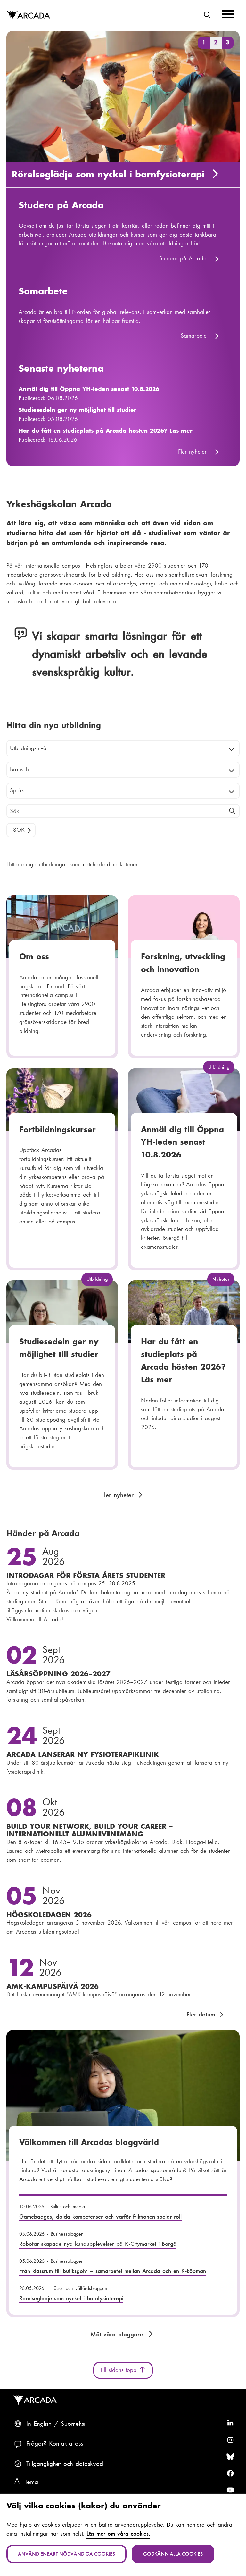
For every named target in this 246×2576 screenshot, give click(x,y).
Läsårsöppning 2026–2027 (58, 1674)
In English (39, 2424)
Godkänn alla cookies (173, 2554)
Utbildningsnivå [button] (28, 748)
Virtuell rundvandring (62, 174)
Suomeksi (73, 2424)
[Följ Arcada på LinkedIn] (230, 2424)
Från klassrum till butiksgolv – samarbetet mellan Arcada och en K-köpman (113, 2271)
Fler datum (201, 2014)
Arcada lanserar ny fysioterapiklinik (83, 1754)
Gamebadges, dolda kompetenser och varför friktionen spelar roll (101, 2217)
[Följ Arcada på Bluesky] (230, 2457)
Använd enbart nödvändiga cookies (66, 2554)
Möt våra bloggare (118, 2334)
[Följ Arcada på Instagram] (230, 2440)
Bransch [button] (19, 769)
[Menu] (228, 15)
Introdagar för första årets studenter (86, 1575)
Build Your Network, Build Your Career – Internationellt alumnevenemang (90, 1830)
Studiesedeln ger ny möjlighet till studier (78, 410)
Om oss (34, 956)
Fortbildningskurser (57, 1129)
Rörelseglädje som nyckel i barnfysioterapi (71, 2298)
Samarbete (43, 291)
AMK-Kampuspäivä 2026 (53, 1986)
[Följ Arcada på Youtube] (230, 2490)
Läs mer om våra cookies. (118, 2534)
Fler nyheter (192, 452)
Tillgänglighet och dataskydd (65, 2464)
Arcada (28, 16)
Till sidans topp (119, 2370)
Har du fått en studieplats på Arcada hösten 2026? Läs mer (106, 431)
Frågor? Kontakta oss (55, 2443)
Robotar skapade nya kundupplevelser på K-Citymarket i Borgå (98, 2244)
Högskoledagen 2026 (49, 1915)
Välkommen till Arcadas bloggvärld (89, 2142)
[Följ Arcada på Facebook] (230, 2474)
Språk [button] (17, 790)
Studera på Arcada (61, 205)
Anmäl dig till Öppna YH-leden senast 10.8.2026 (89, 389)
